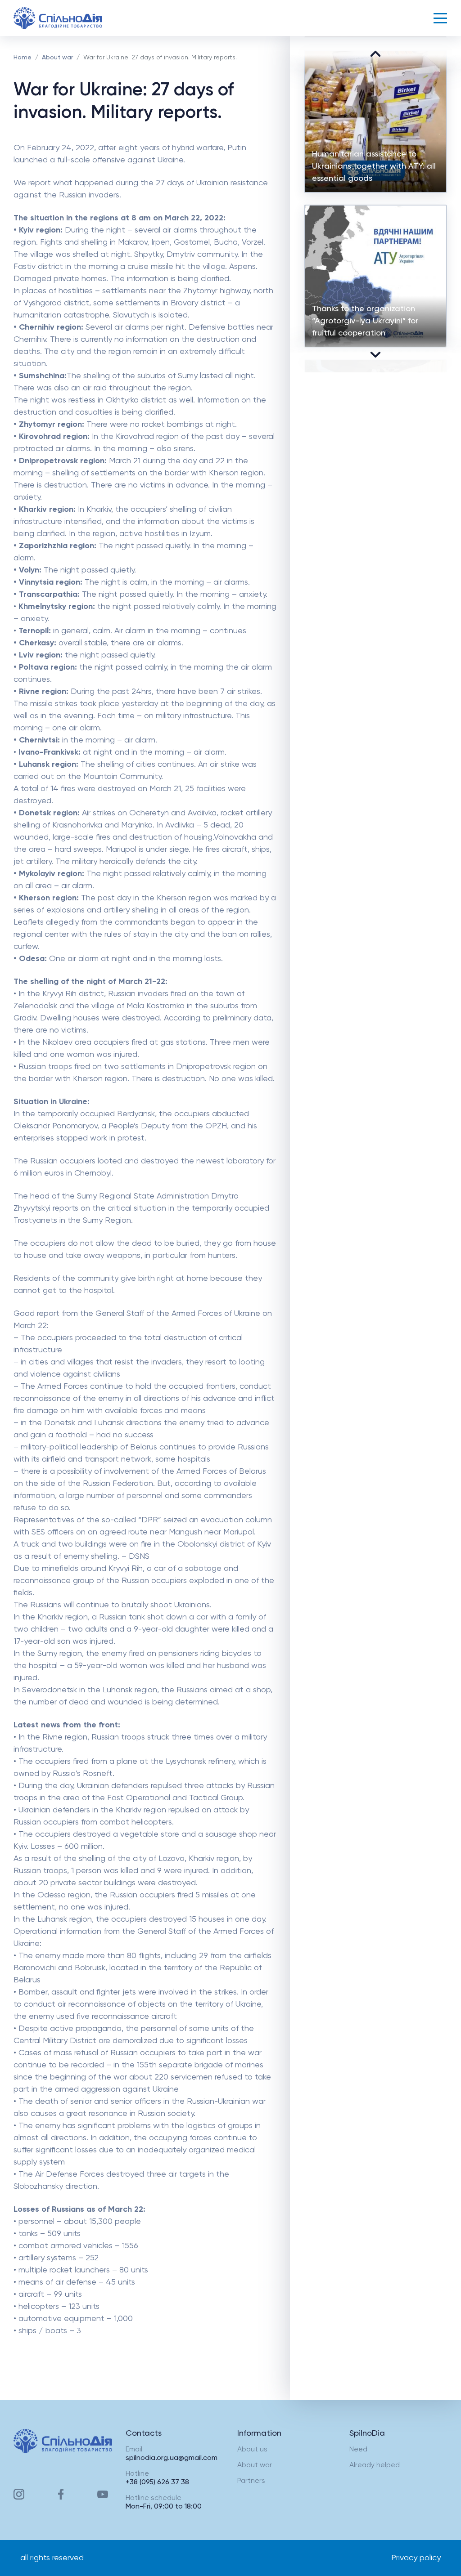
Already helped (375, 2465)
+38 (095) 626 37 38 (157, 2482)
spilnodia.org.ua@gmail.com (172, 2458)
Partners (251, 2481)
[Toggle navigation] (440, 18)
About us (252, 2450)
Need (358, 2450)
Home (23, 58)
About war (57, 58)
